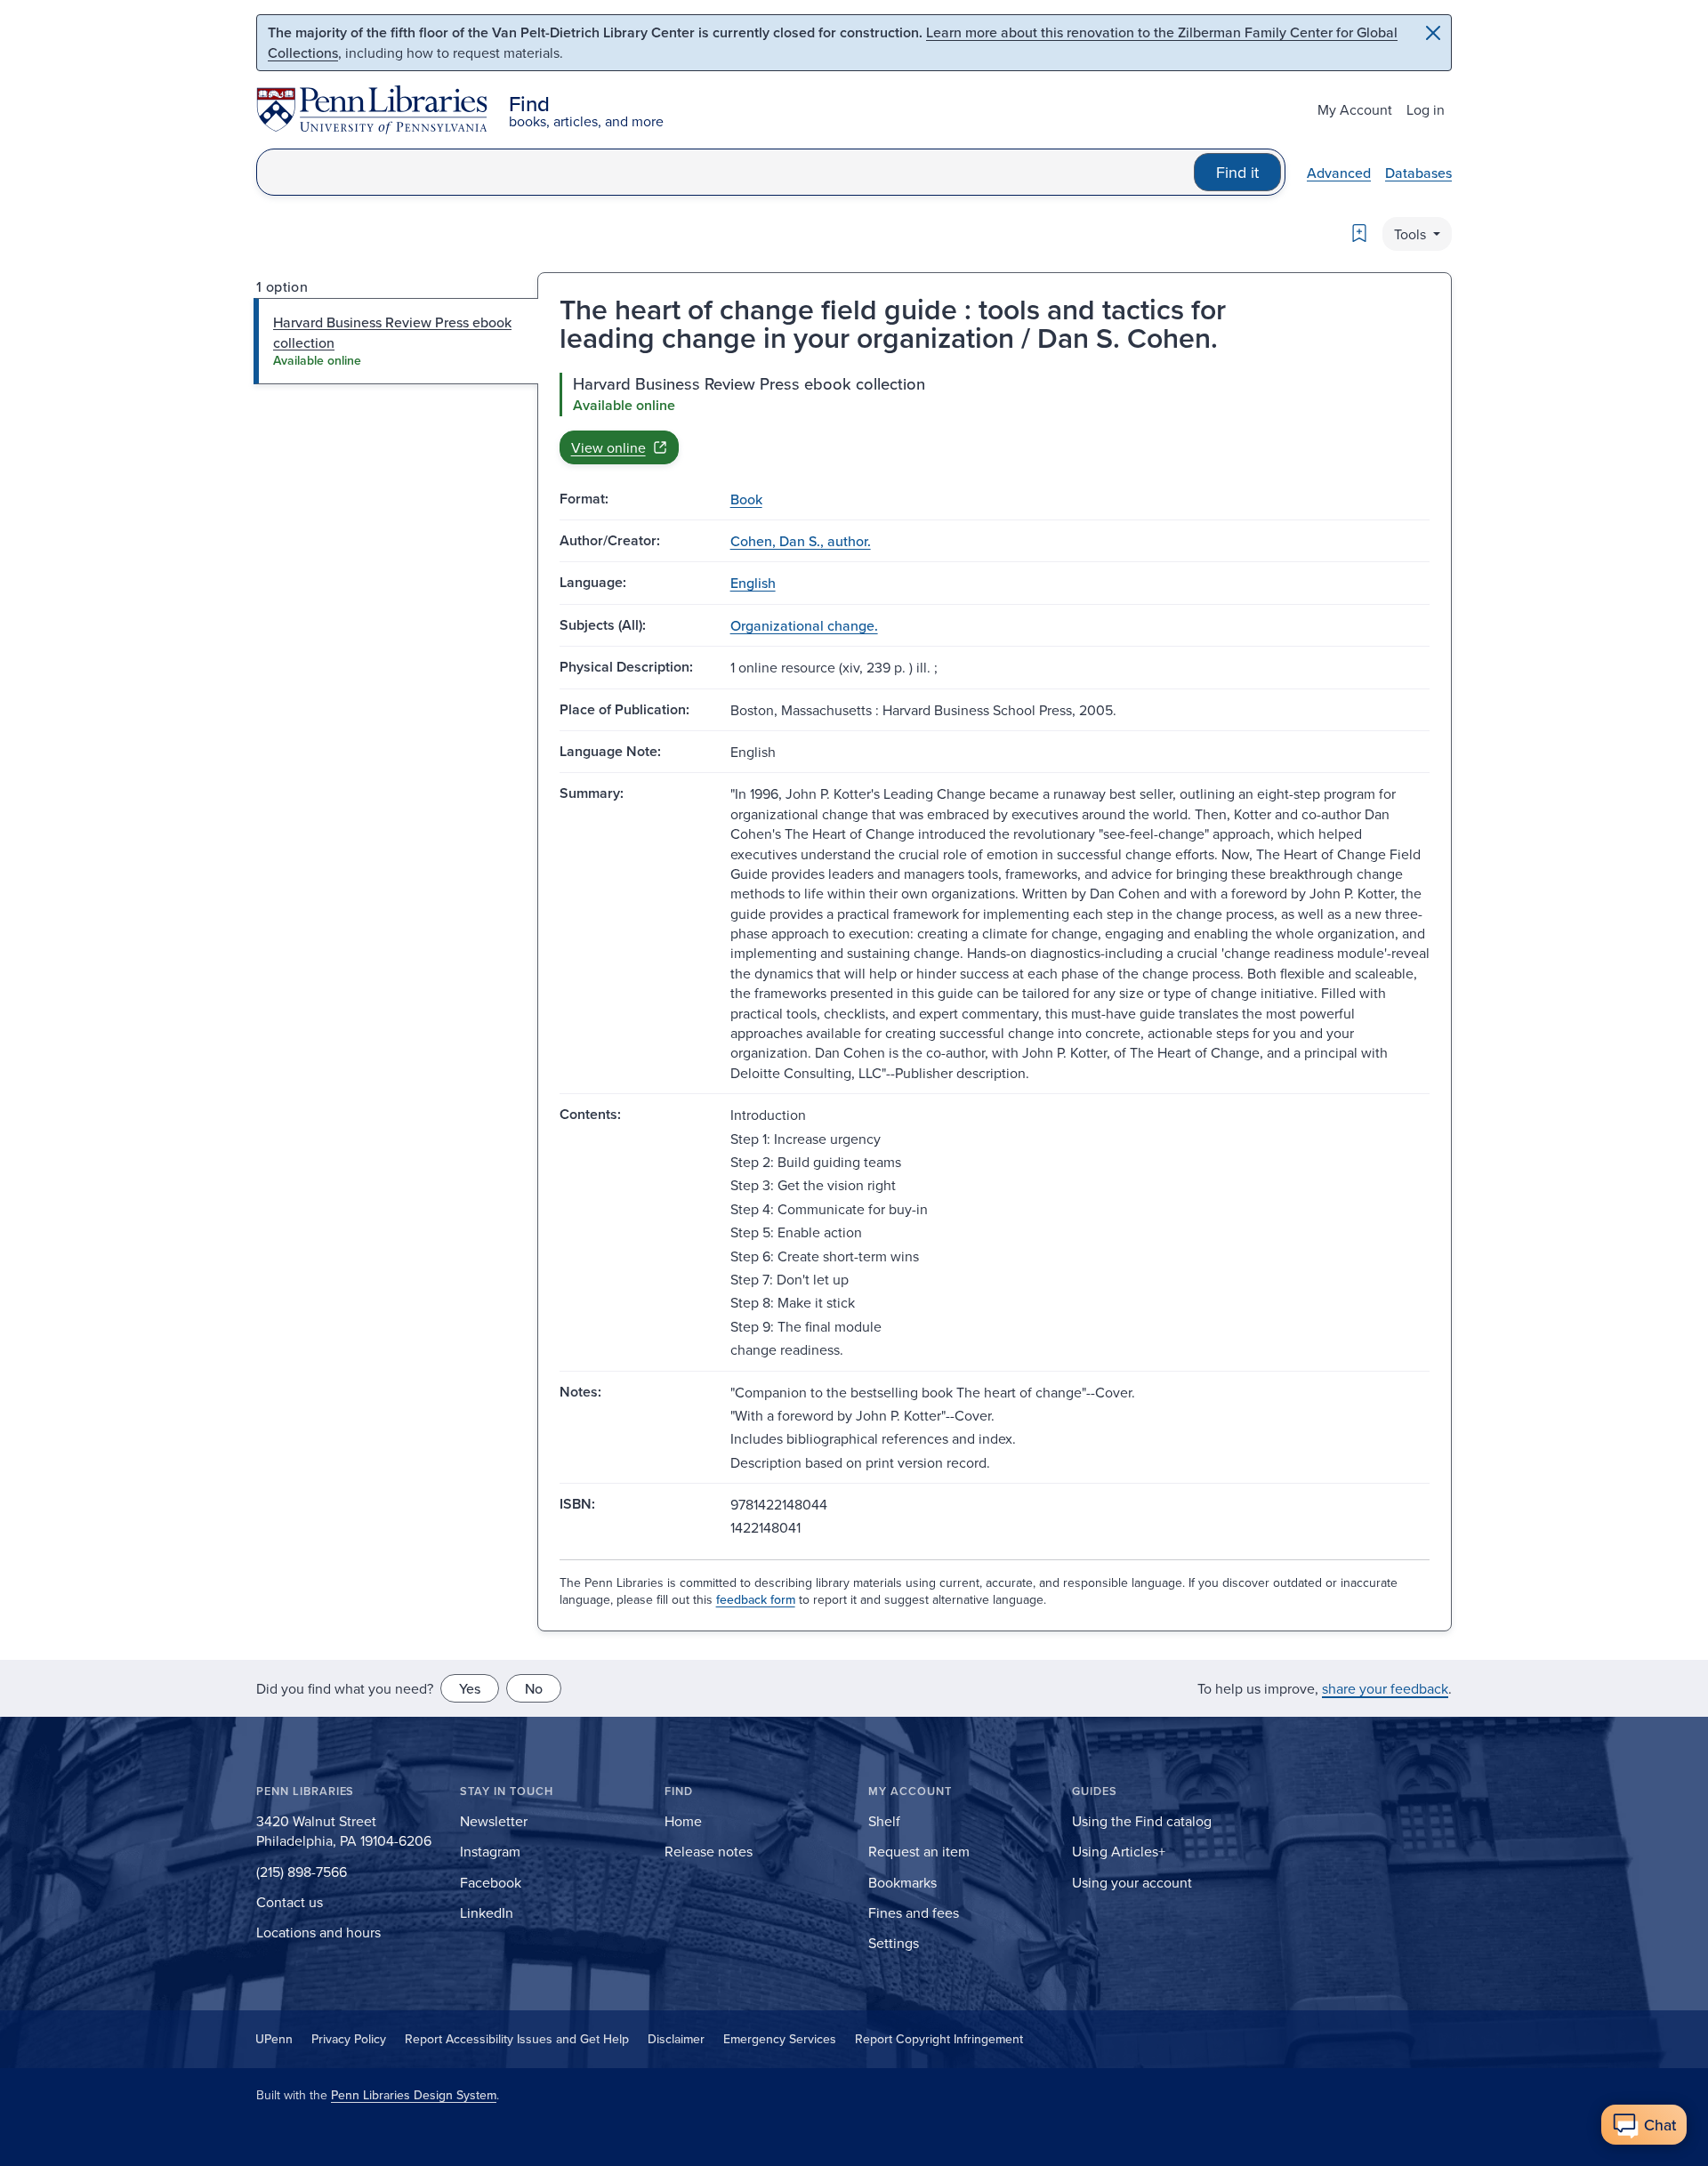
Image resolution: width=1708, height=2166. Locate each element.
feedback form (756, 1599)
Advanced (1339, 173)
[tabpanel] (995, 418)
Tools (1412, 234)
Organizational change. (804, 625)
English (753, 583)
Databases (1418, 173)
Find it (1237, 172)
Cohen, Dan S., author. (801, 541)
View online (608, 447)
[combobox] (725, 172)
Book (746, 499)
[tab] (396, 341)
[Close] (1433, 33)
